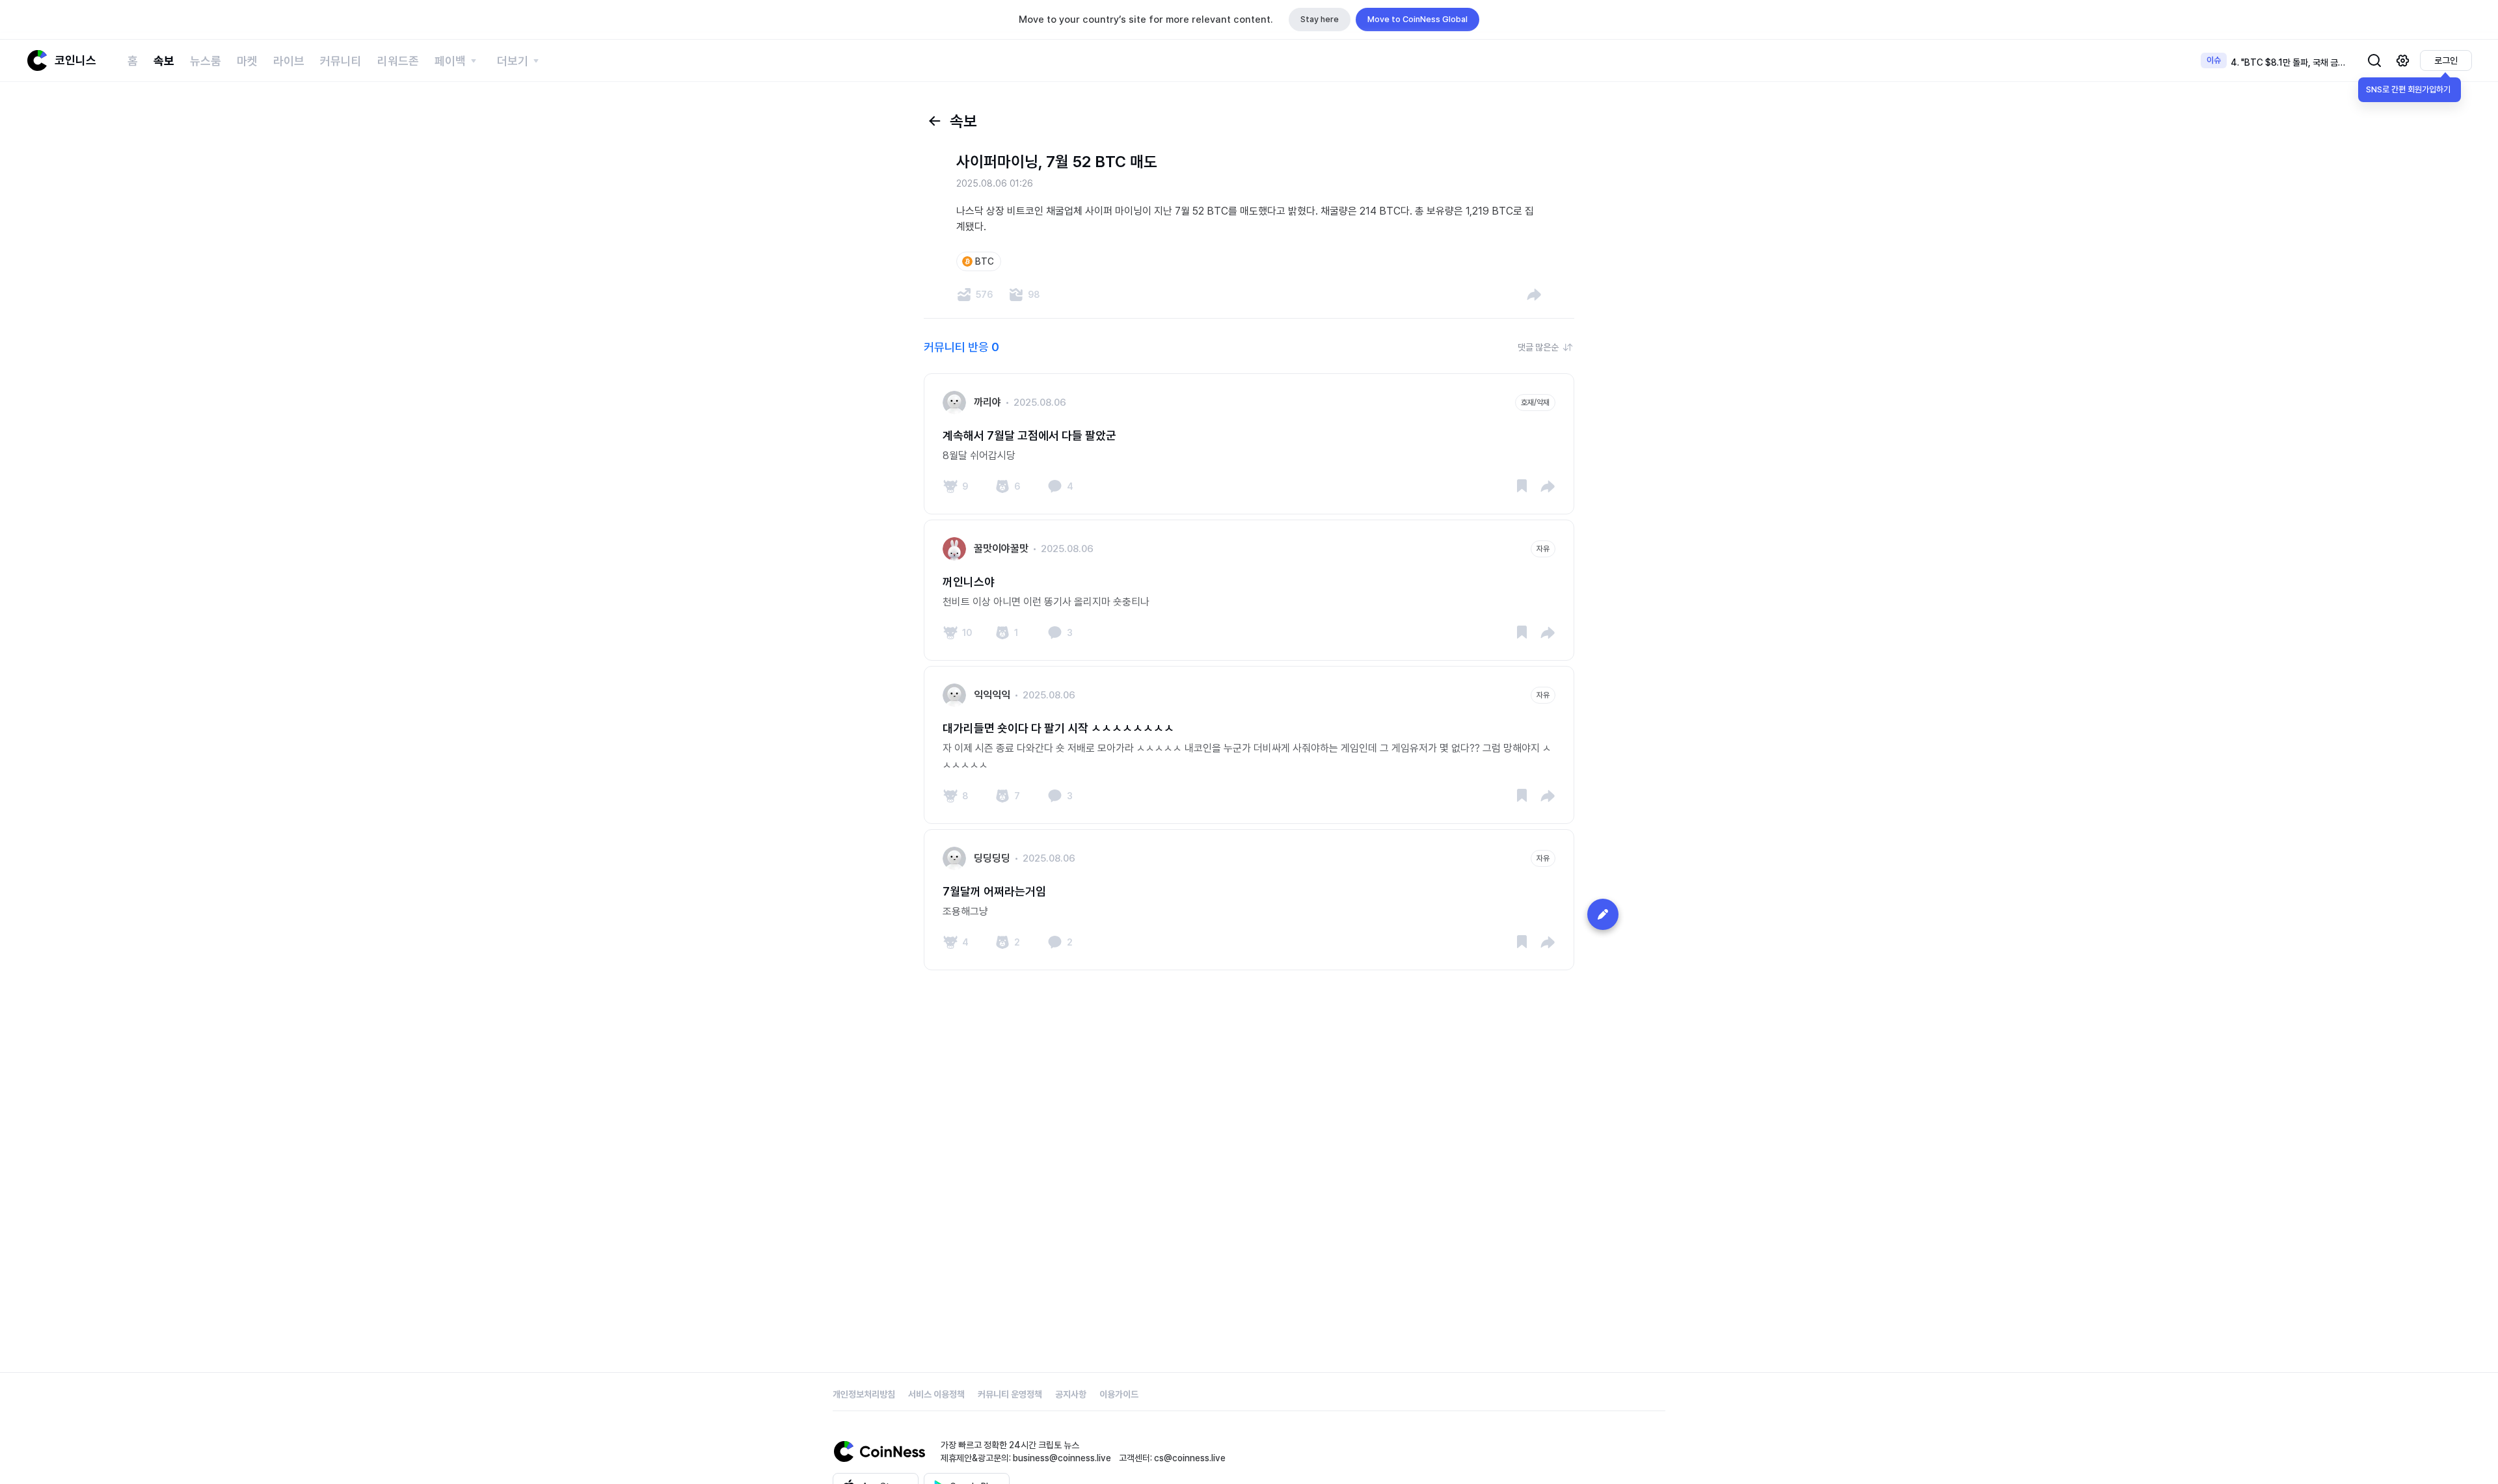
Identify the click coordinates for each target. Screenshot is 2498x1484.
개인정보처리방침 (864, 1394)
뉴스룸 (206, 61)
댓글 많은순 (1538, 347)
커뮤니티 (341, 61)
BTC (985, 261)
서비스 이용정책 (936, 1394)
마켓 (247, 61)
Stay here (1320, 19)
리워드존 (398, 61)
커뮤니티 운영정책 (1010, 1394)
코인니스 (75, 60)
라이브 (289, 61)
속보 (164, 61)
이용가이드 (1119, 1394)
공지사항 (1071, 1394)
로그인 (2446, 60)
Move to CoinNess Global (1417, 19)
